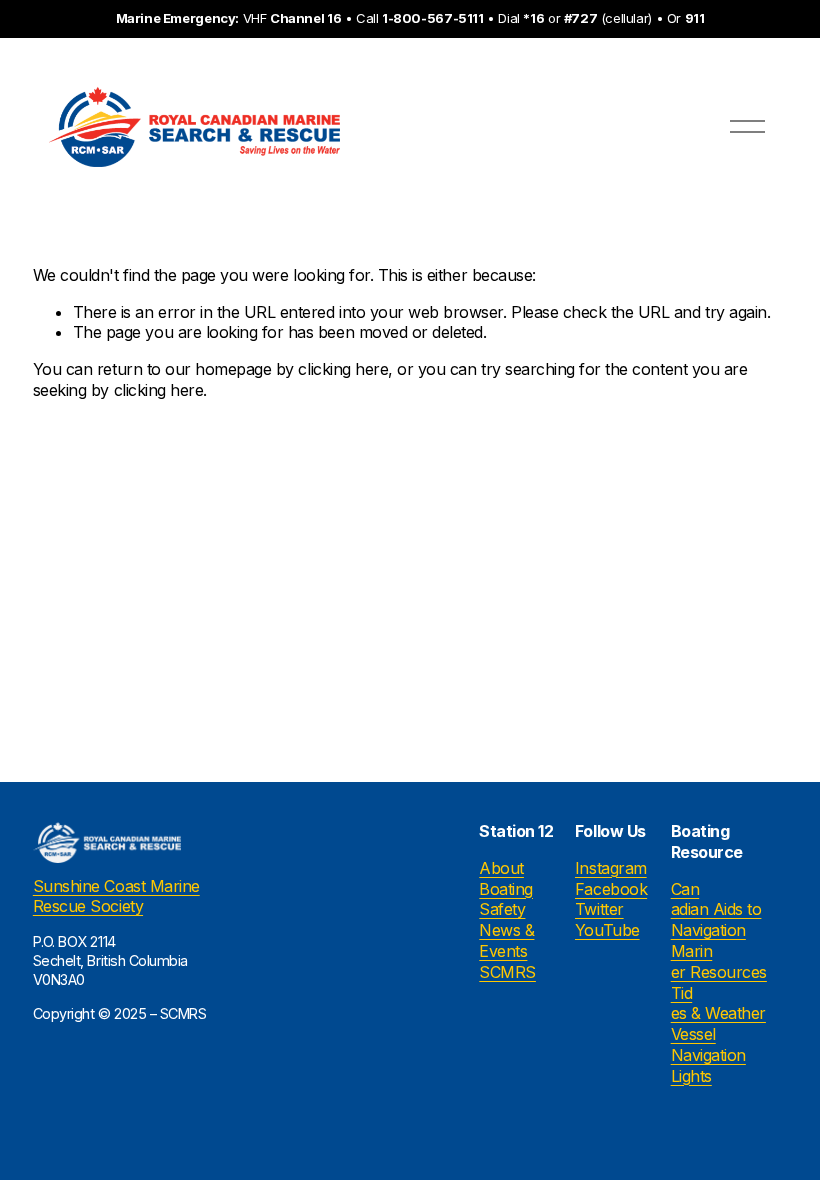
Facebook (611, 889)
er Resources (719, 972)
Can (685, 889)
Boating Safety (506, 899)
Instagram (611, 868)
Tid (682, 993)
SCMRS (507, 972)
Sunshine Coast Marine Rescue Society (116, 896)
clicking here (343, 369)
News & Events (506, 940)
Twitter (599, 909)
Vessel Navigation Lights (708, 1055)
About (501, 868)
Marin (692, 951)
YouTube (607, 930)
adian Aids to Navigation (716, 919)
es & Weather (718, 1013)
